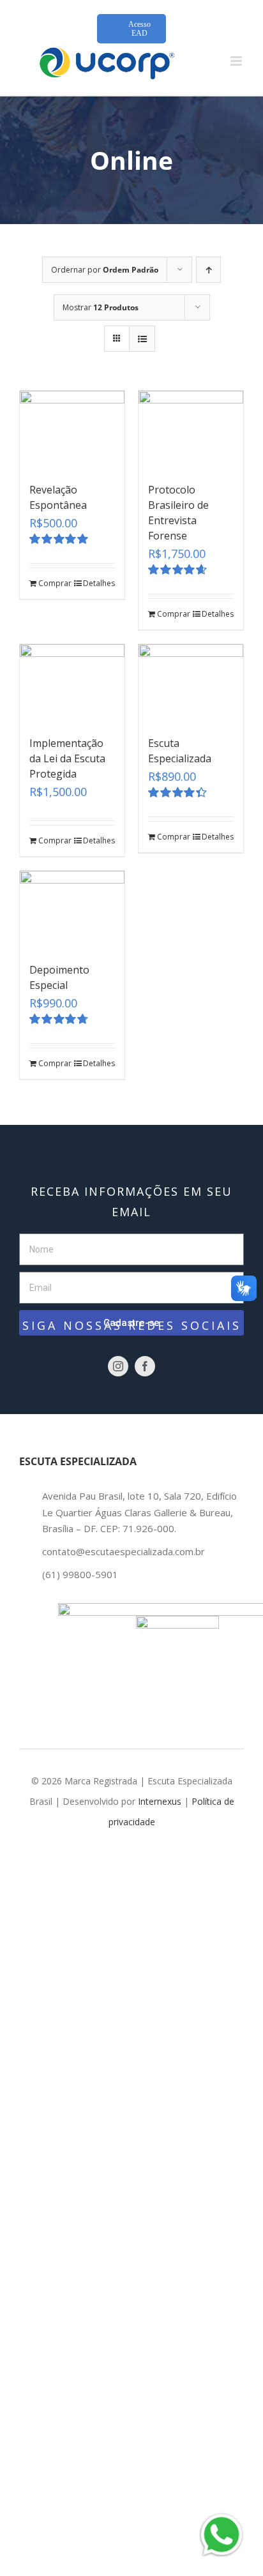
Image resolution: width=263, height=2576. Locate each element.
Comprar (55, 583)
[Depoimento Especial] (72, 910)
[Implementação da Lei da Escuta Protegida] (72, 683)
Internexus (160, 1801)
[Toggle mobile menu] (237, 61)
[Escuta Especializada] (191, 683)
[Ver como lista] (142, 339)
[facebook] (145, 1366)
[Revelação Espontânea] (72, 430)
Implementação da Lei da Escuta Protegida (67, 758)
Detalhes (99, 583)
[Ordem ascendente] (208, 270)
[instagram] (118, 1366)
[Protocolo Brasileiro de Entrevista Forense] (191, 430)
